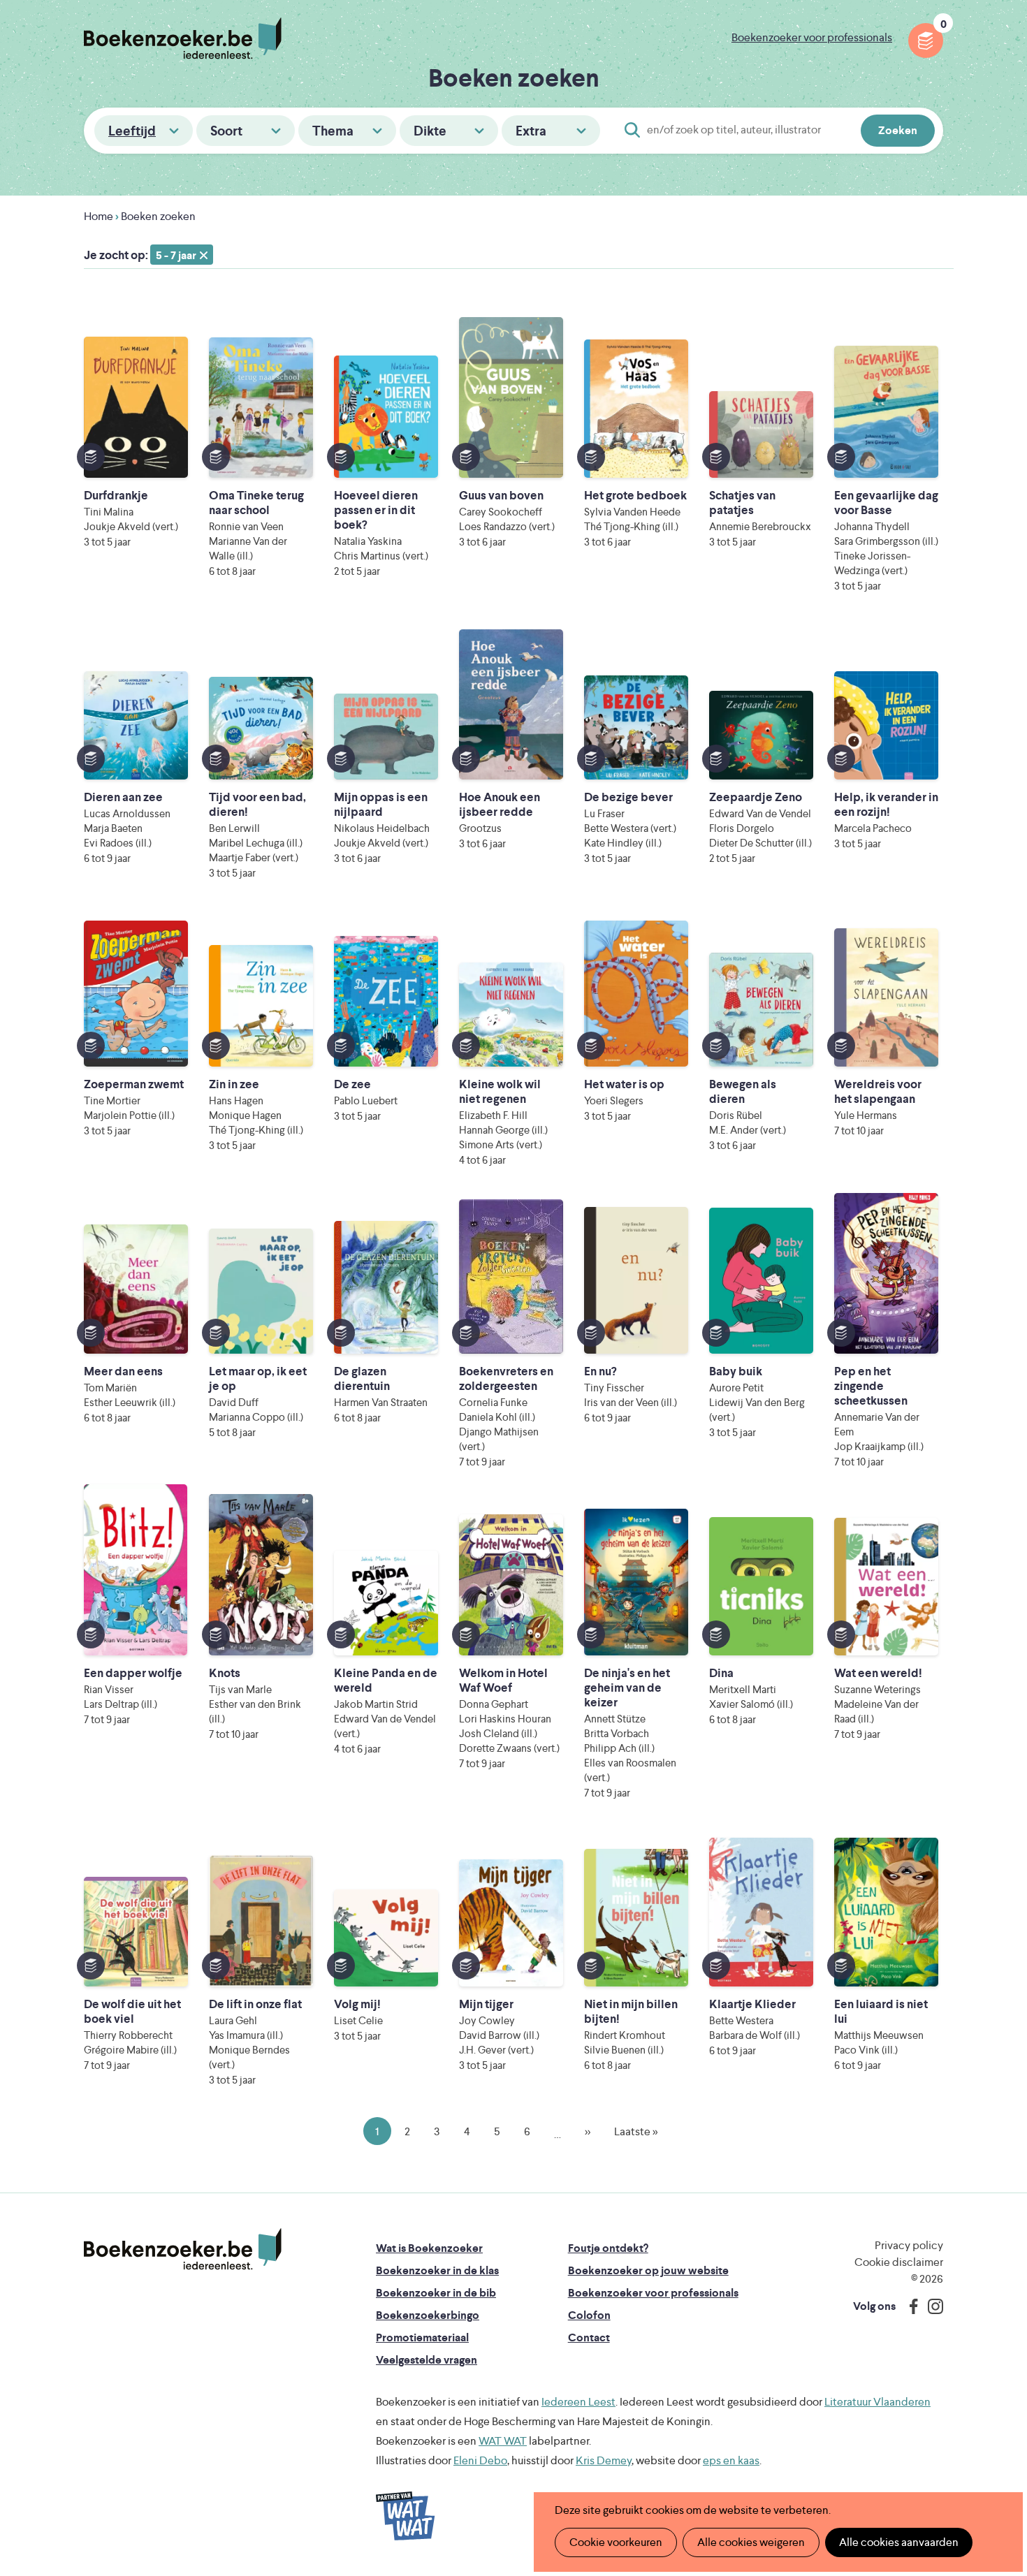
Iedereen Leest (578, 2402)
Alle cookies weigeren (751, 2542)
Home (99, 216)
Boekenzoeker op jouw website (648, 2270)
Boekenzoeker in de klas (437, 2270)
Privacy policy (909, 2245)
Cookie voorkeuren (616, 2542)
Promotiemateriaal (422, 2337)
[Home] (183, 2249)
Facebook (910, 2306)
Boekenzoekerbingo (428, 2315)
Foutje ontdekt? (608, 2248)
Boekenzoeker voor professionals (812, 37)
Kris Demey (604, 2460)
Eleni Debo (480, 2460)
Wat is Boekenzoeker (429, 2248)
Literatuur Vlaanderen (877, 2402)
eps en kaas (731, 2460)
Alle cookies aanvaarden (899, 2542)
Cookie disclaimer (899, 2262)
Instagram (931, 2306)
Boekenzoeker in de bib (436, 2293)
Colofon (589, 2315)
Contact (589, 2337)
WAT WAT (503, 2441)
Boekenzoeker (183, 38)
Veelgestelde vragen (427, 2360)
